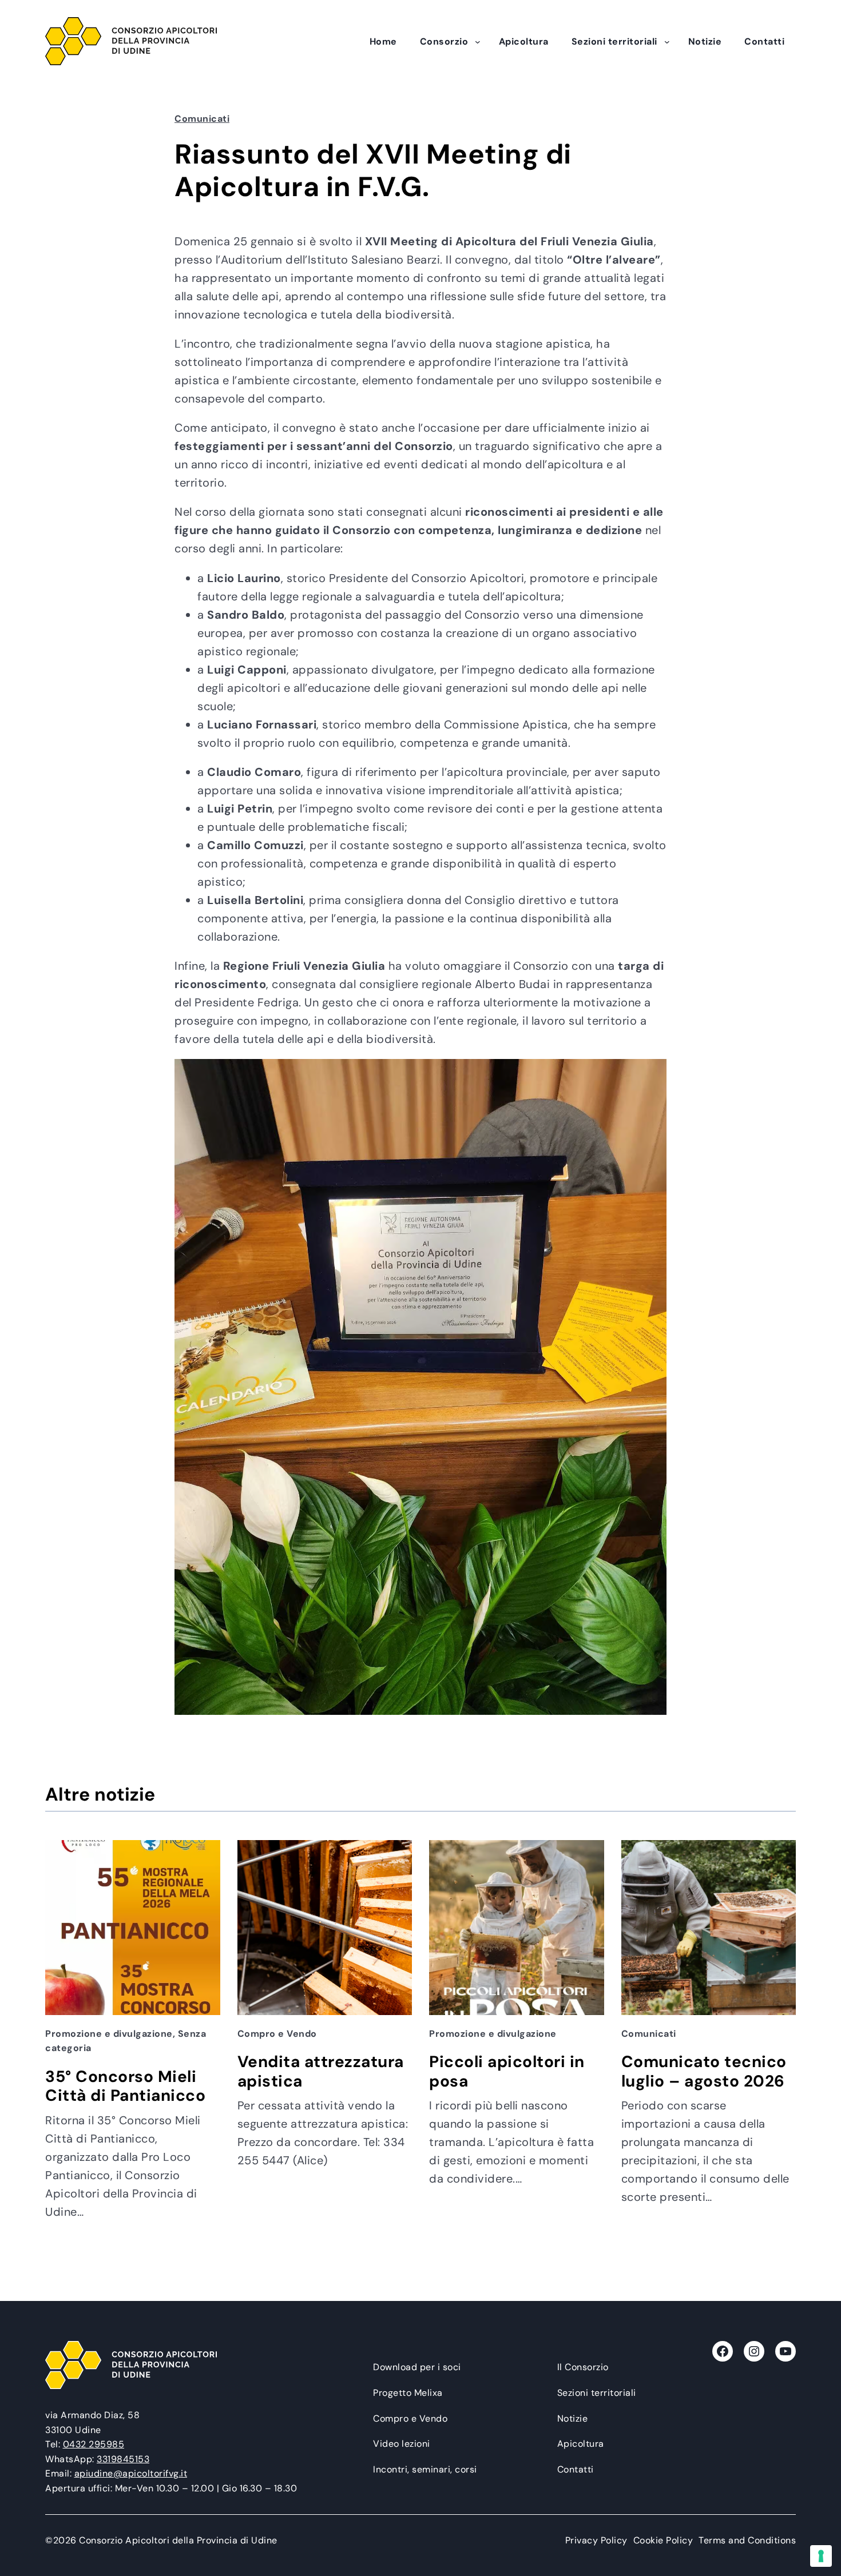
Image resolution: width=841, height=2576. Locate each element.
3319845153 (123, 2459)
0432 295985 (94, 2444)
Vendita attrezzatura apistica (321, 2071)
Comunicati (202, 119)
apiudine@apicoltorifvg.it (131, 2473)
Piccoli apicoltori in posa (507, 2071)
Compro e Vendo (277, 2034)
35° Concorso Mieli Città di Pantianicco (125, 2086)
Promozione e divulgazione (109, 2034)
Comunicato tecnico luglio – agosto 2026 (704, 2071)
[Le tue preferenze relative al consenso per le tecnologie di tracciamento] (821, 2556)
